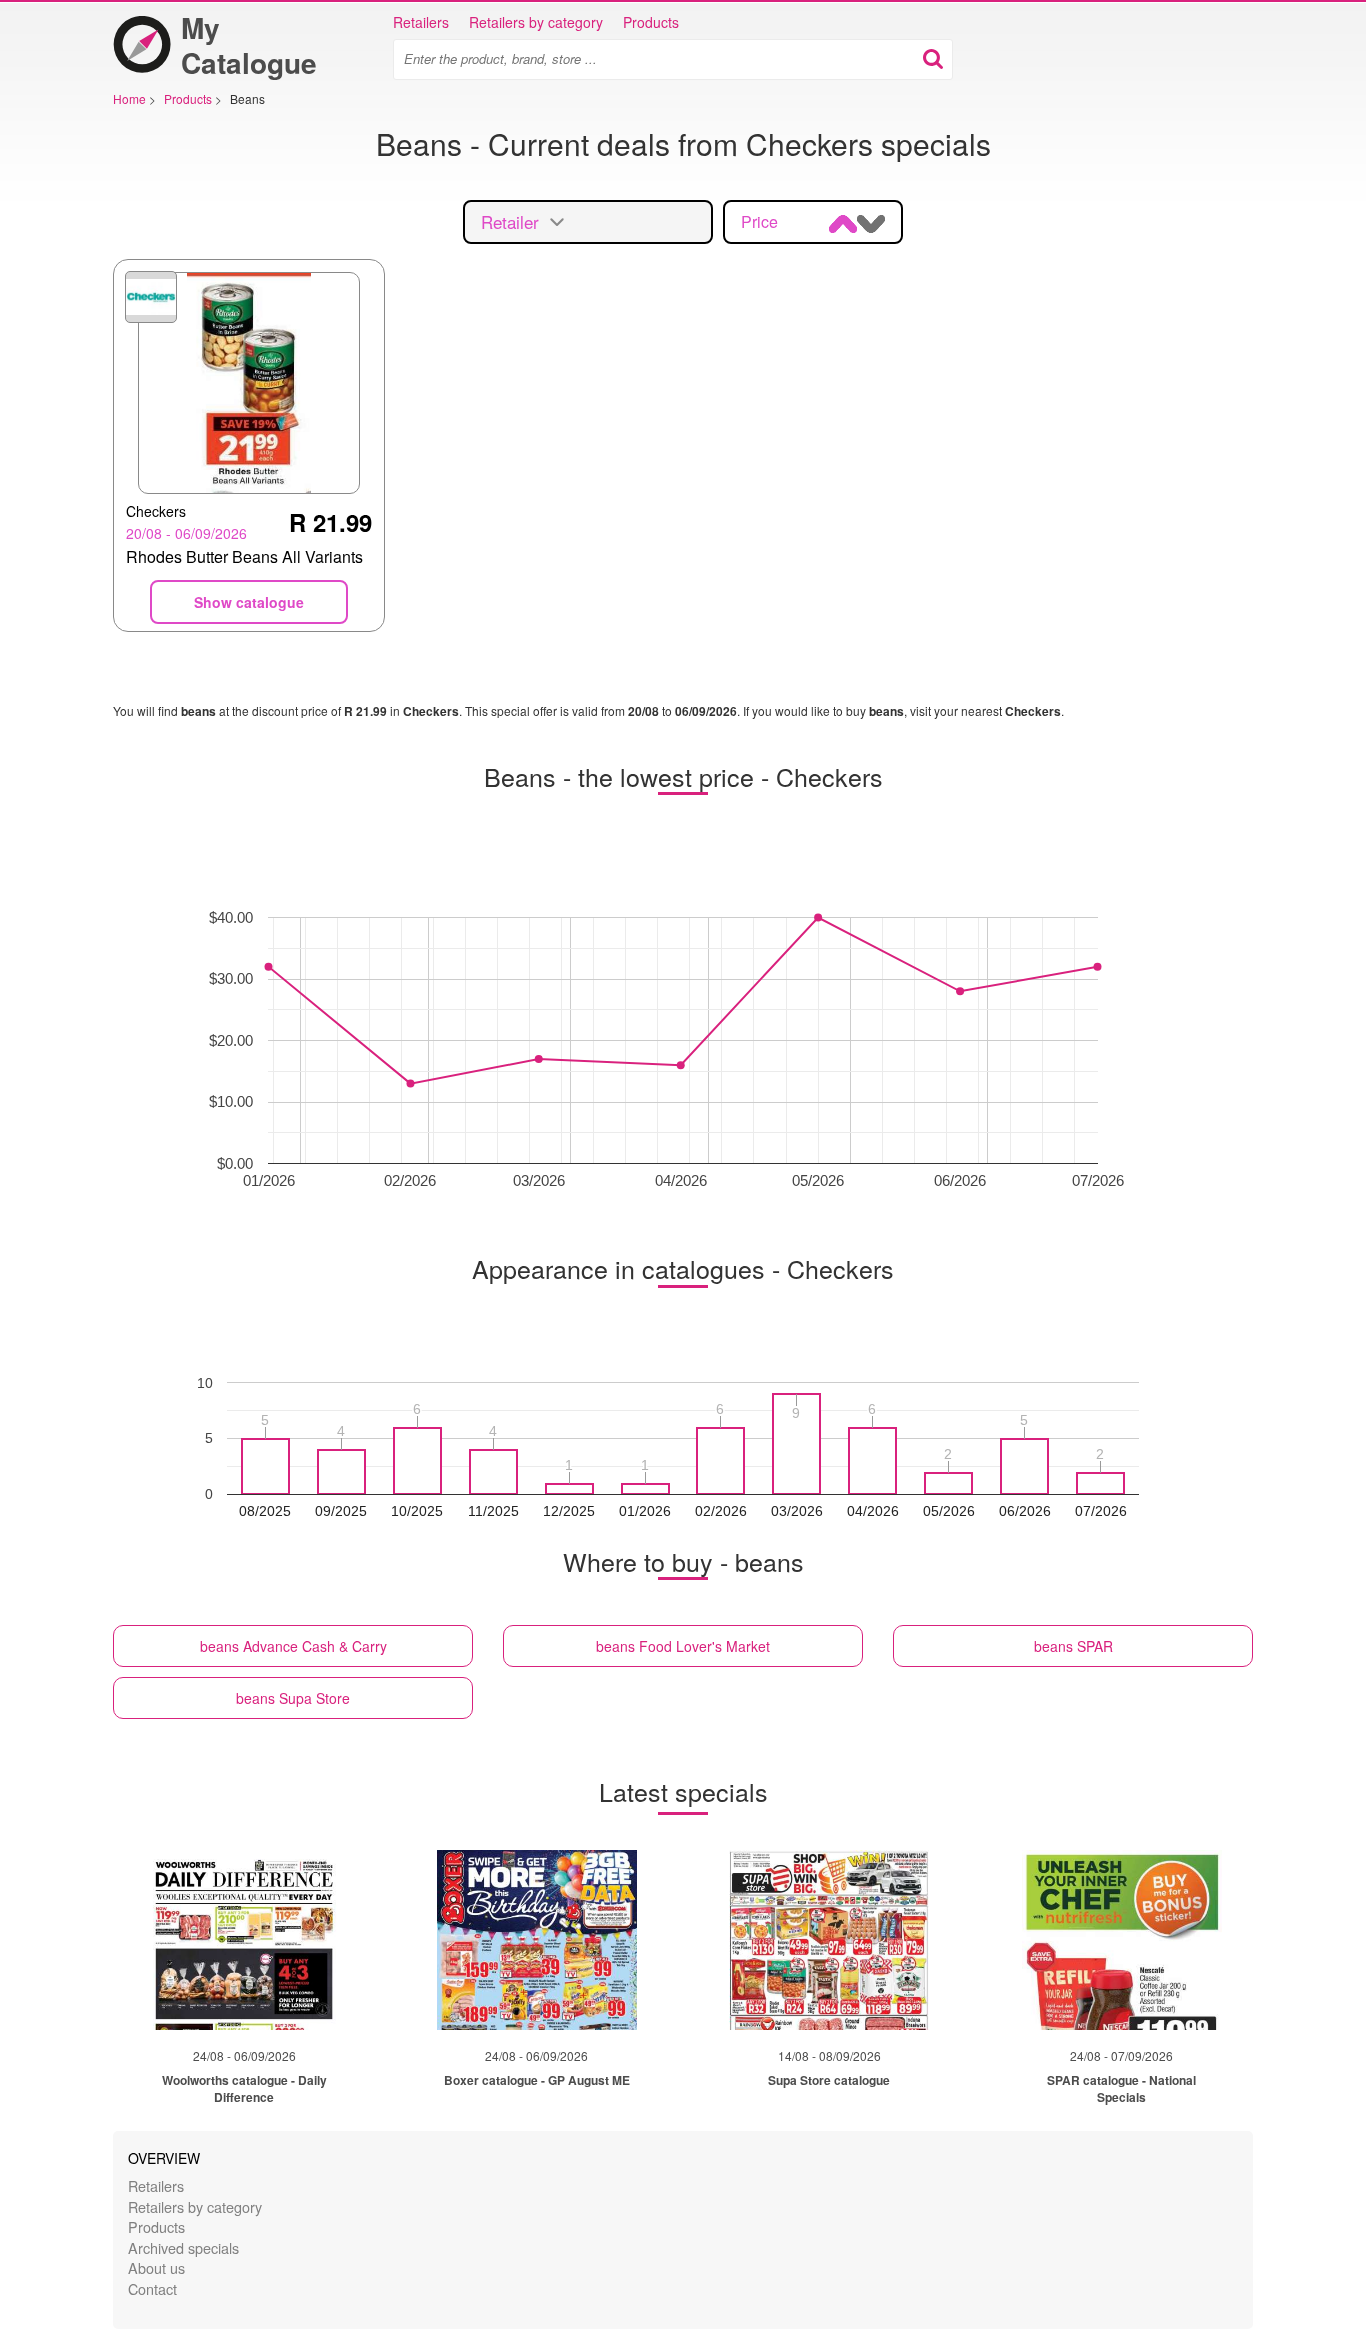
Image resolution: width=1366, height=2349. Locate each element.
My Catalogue (249, 45)
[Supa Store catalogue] (829, 1940)
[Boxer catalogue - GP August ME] (537, 1940)
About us (156, 2267)
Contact (152, 2288)
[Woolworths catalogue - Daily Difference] (244, 1940)
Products (651, 22)
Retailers (421, 22)
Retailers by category (536, 22)
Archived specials (183, 2247)
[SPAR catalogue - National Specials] (1122, 1940)
